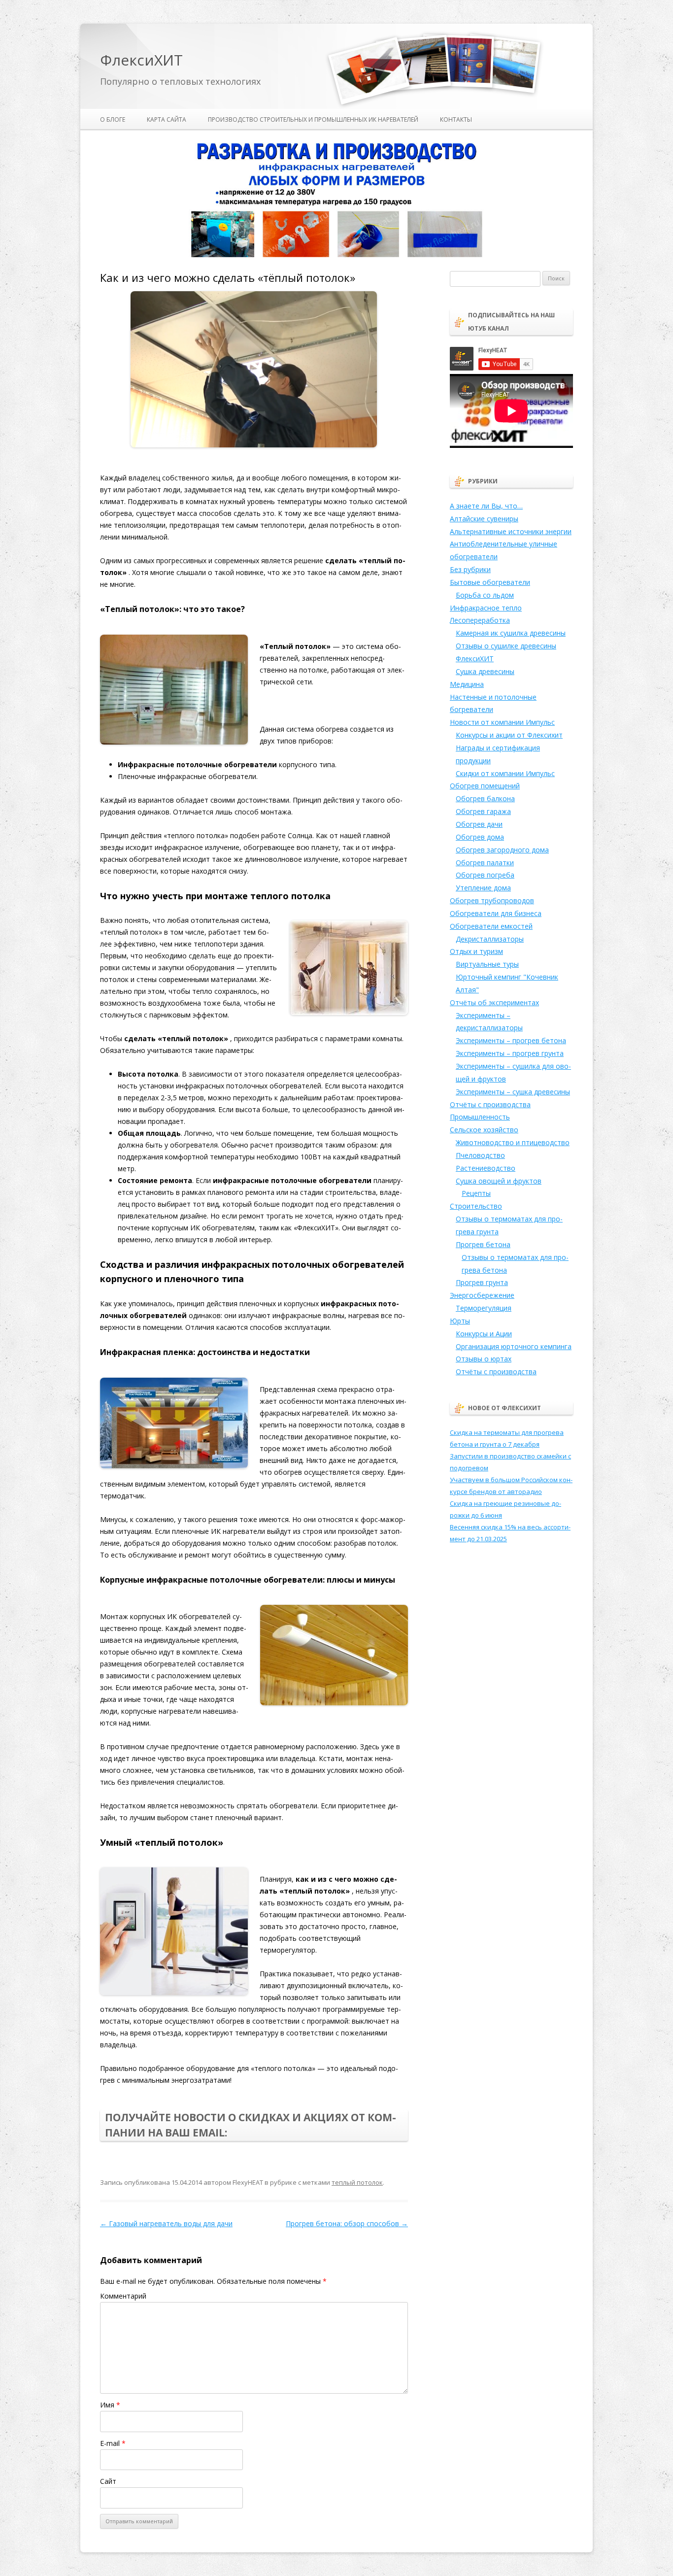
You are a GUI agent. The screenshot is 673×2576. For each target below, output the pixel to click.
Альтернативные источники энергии (511, 531)
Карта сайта (167, 119)
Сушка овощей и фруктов (499, 1181)
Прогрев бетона (483, 1244)
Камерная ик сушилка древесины (511, 633)
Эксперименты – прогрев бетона (511, 1040)
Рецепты (476, 1193)
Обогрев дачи (479, 824)
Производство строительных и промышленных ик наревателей (313, 119)
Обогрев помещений (485, 786)
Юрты (460, 1321)
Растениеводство (486, 1168)
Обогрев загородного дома (502, 850)
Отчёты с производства (490, 1104)
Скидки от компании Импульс (505, 773)
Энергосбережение (482, 1295)
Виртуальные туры (487, 964)
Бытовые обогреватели (490, 582)
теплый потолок (357, 2182)
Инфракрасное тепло (486, 608)
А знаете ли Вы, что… (486, 506)
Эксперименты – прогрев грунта (510, 1053)
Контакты (456, 119)
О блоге (113, 119)
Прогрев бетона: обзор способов (347, 2223)
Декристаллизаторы (490, 939)
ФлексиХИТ (141, 60)
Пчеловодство (480, 1155)
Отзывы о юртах (484, 1359)
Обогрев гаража (483, 811)
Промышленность (480, 1117)
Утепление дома (483, 888)
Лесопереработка (480, 620)
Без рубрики (470, 569)
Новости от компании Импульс (502, 722)
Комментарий (123, 2296)
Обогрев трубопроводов (492, 900)
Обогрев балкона (485, 798)
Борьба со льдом (485, 595)
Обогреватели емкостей (491, 926)
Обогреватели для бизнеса (496, 913)
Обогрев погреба (485, 875)
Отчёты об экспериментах (494, 1002)
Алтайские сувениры (484, 519)
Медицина (467, 684)
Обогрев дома (480, 837)
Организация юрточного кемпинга (514, 1346)
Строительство (476, 1206)
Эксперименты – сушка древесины (513, 1092)
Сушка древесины (485, 671)
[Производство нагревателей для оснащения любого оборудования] (336, 255)
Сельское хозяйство (484, 1130)
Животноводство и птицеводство (513, 1142)
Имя (110, 2405)
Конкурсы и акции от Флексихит (509, 735)
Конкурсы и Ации (484, 1334)
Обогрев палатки (485, 863)
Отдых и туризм (476, 951)
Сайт (108, 2481)
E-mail (113, 2443)
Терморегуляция (484, 1308)
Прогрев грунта (482, 1282)
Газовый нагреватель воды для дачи (166, 2223)
